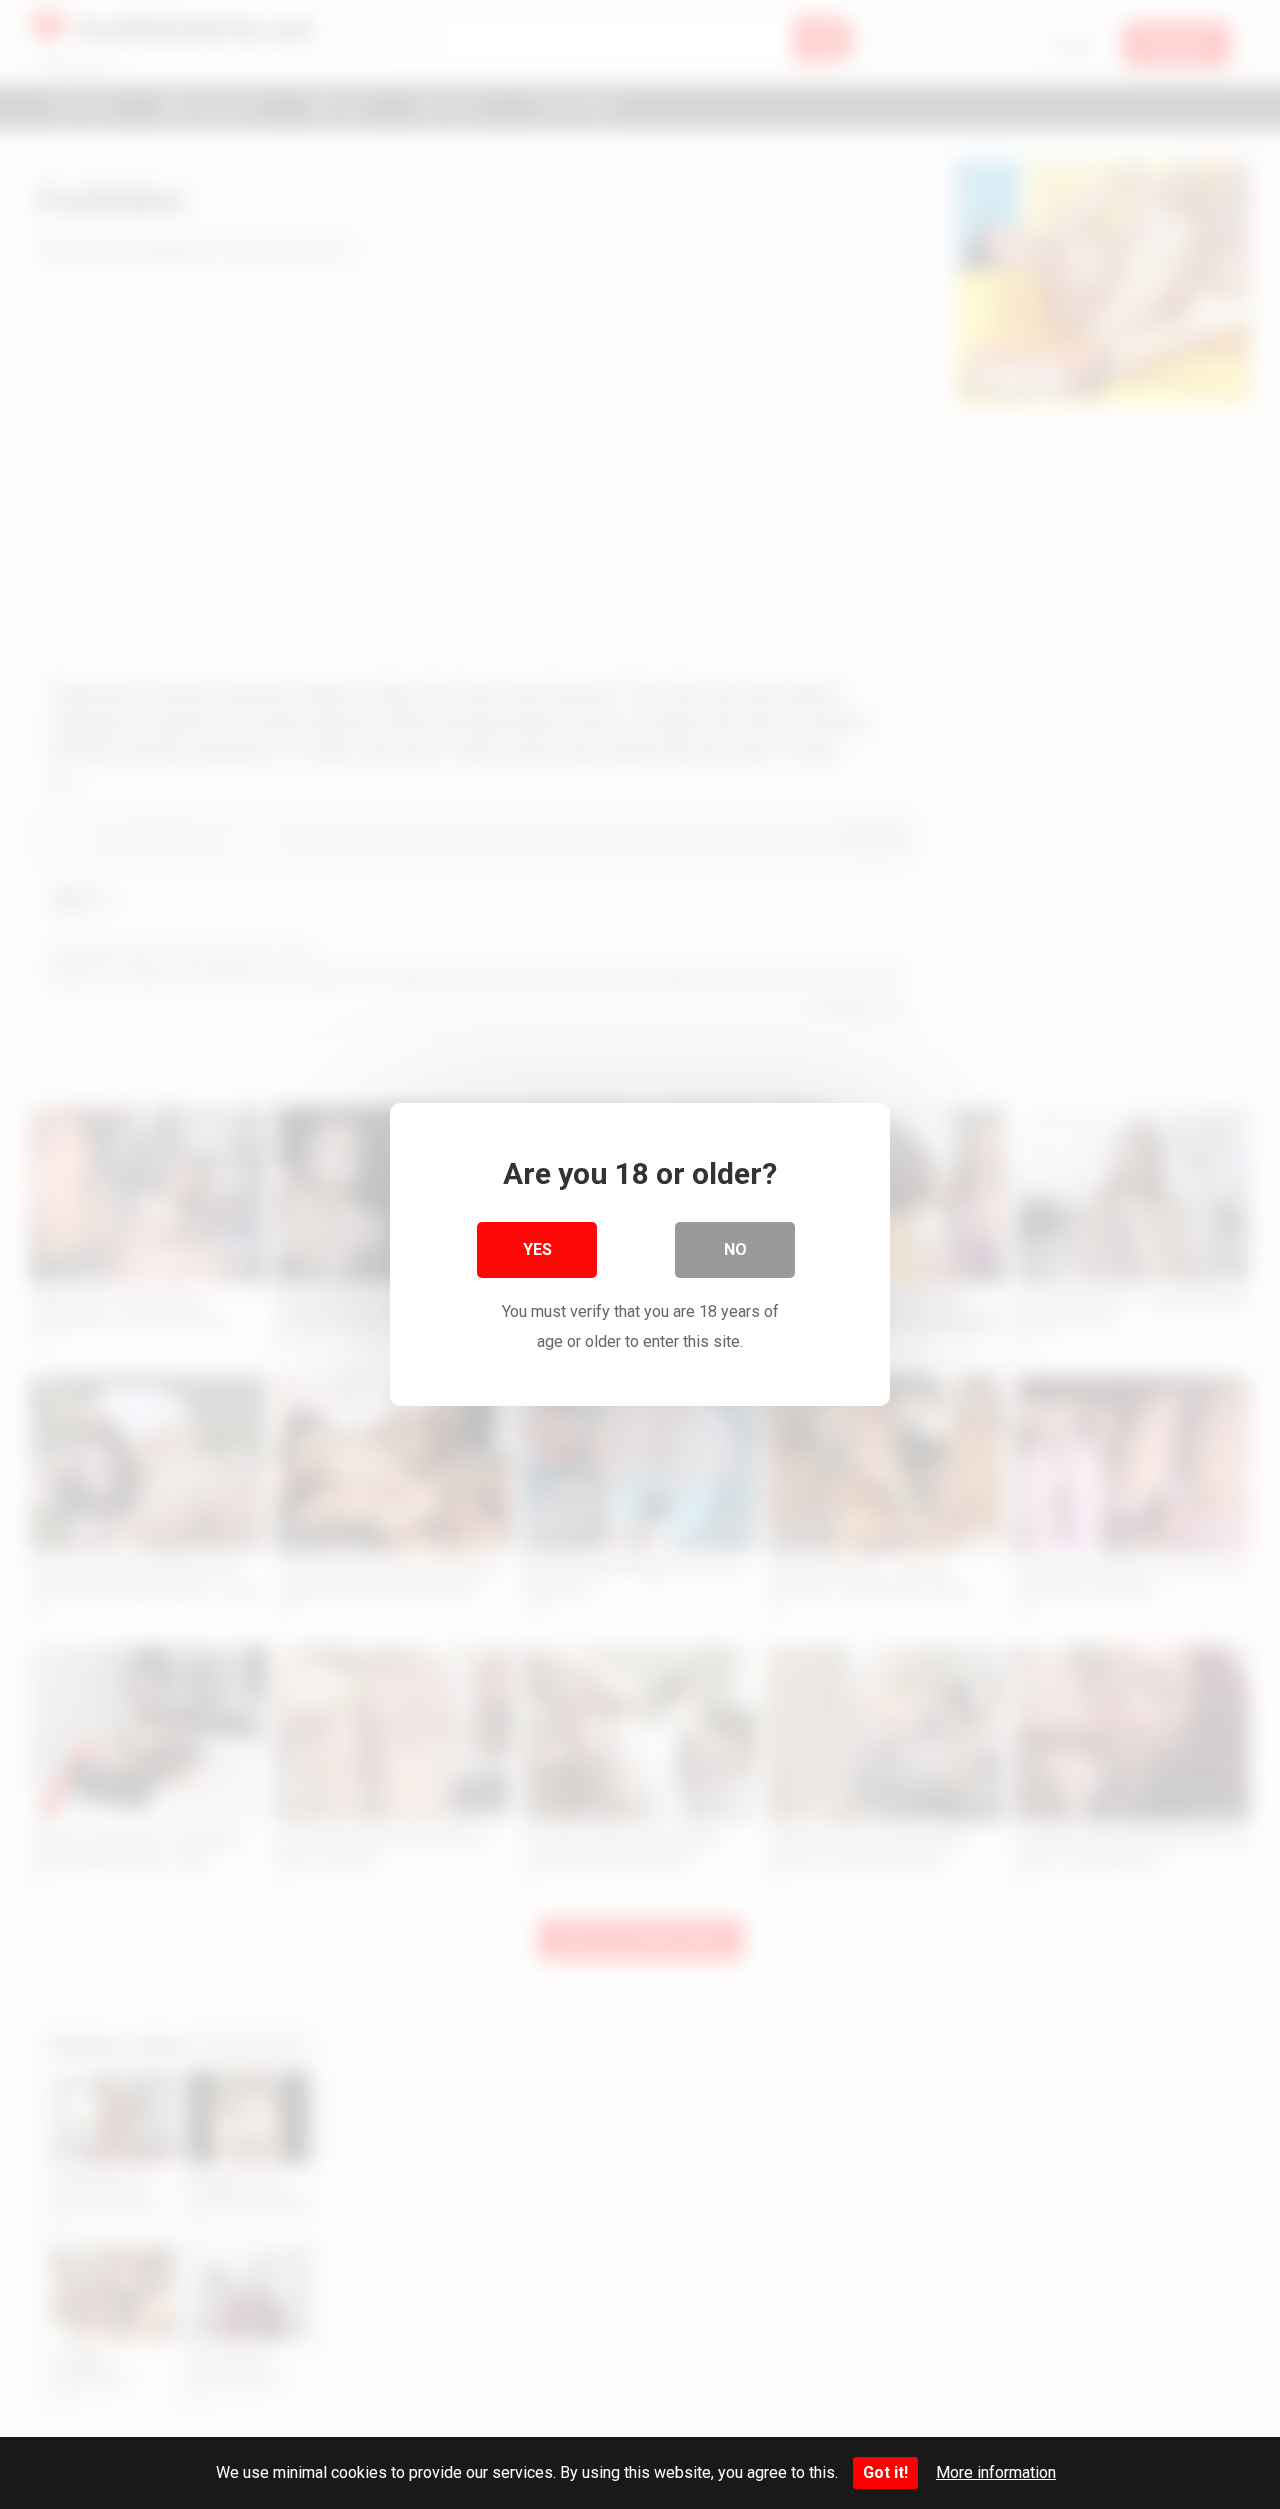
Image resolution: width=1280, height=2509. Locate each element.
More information (996, 2472)
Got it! (885, 2472)
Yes (537, 1249)
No (735, 1249)
